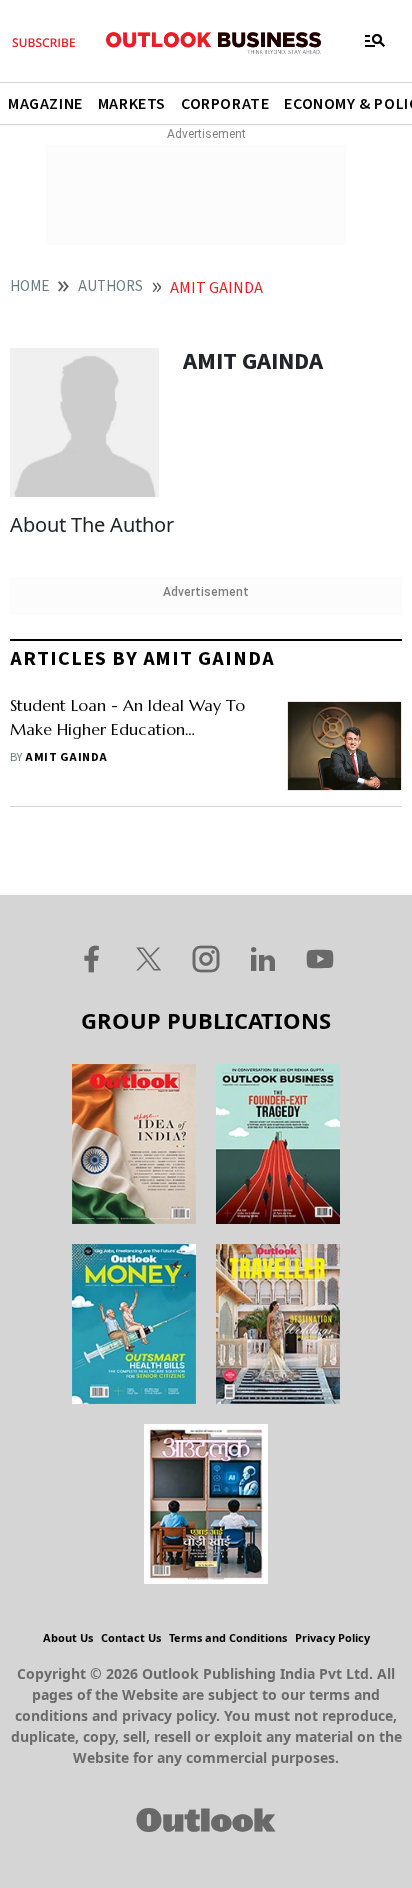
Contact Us (131, 1637)
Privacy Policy (332, 1637)
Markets (132, 104)
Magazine (45, 104)
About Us (68, 1637)
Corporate (225, 104)
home (29, 286)
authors (110, 286)
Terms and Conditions (228, 1637)
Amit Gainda (66, 757)
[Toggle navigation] (375, 41)
